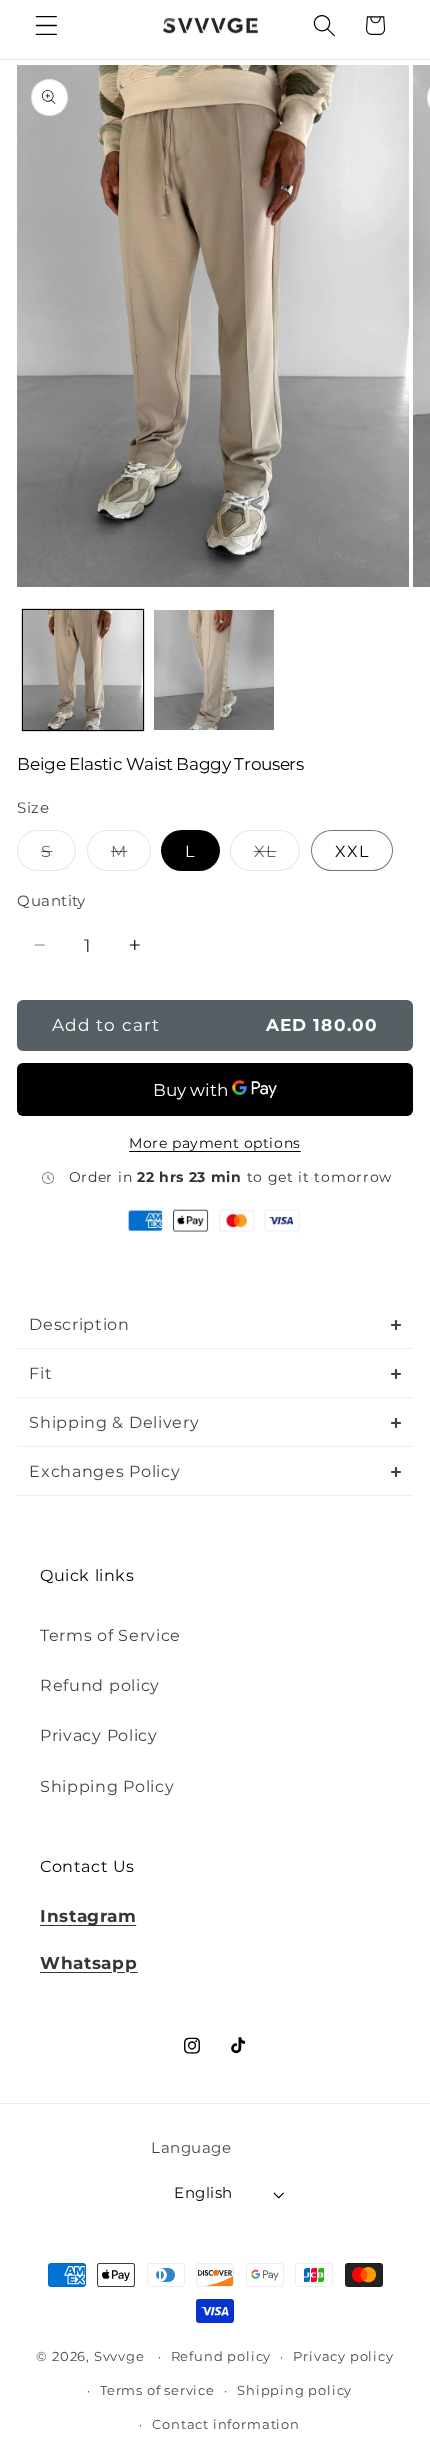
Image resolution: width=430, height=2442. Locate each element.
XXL (352, 851)
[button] (46, 25)
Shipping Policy (107, 1786)
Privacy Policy (99, 1735)
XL (277, 855)
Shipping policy (294, 2390)
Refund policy (100, 1685)
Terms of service (157, 2390)
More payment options (215, 1143)
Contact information (225, 2424)
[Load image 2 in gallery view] (214, 670)
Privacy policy (343, 2356)
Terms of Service (110, 1635)
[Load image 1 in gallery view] (83, 670)
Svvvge (119, 2356)
